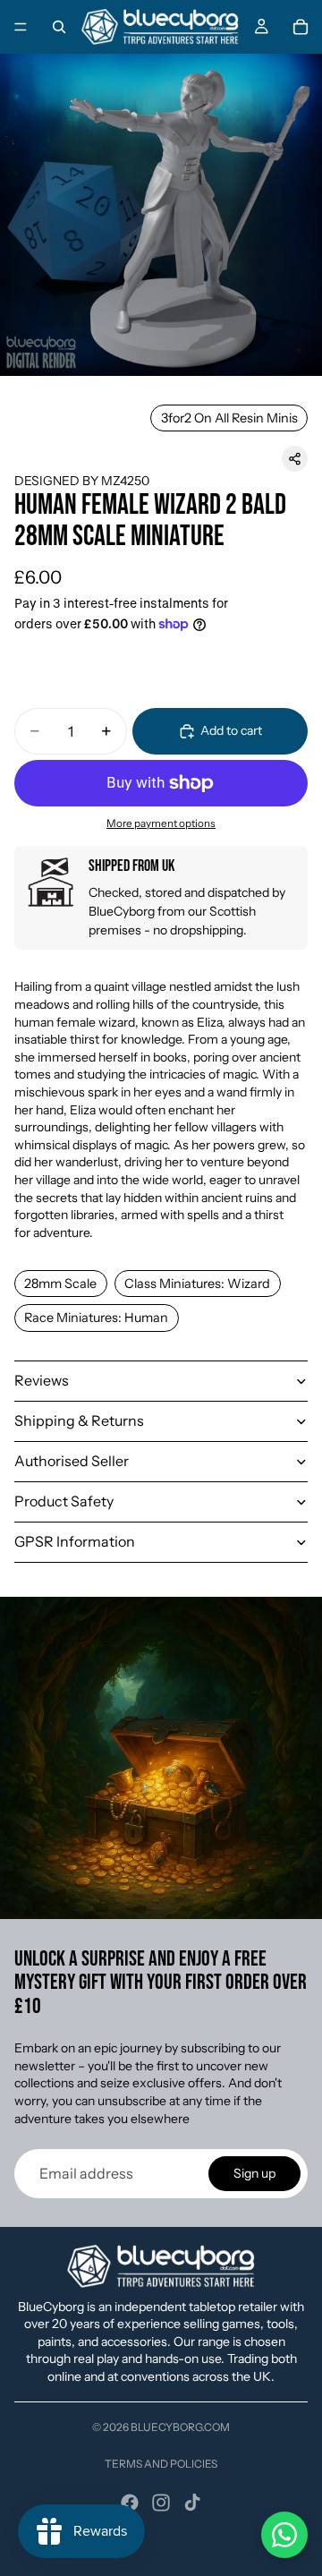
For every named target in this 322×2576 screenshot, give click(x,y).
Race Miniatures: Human (96, 1318)
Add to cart (231, 730)
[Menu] (21, 27)
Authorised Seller (72, 1461)
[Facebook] (130, 2503)
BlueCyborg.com (180, 2427)
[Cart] (301, 27)
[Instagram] (161, 2503)
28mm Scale (60, 1284)
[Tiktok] (192, 2503)
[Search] (59, 27)
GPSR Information (75, 1541)
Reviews (42, 1380)
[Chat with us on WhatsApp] (284, 2535)
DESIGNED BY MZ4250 (82, 481)
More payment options (161, 823)
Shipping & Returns (79, 1420)
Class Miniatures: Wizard (197, 1284)
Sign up (254, 2173)
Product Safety (64, 1501)
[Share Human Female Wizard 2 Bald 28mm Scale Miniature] (295, 459)
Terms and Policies (161, 2464)
